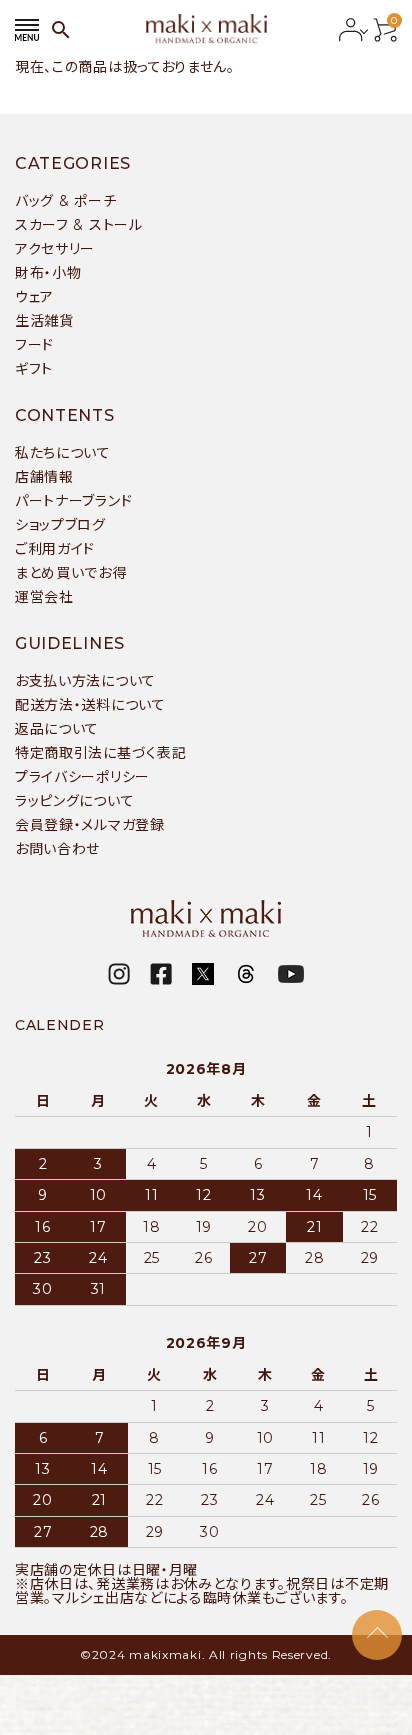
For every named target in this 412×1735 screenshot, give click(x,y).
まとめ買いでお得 (71, 573)
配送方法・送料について (90, 705)
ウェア (34, 297)
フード (34, 345)
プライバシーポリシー (82, 777)
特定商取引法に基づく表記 (100, 753)
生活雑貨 (44, 321)
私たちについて (63, 453)
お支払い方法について (85, 681)
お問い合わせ (57, 849)
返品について (57, 729)
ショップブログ (60, 525)
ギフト (34, 369)
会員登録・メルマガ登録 (90, 825)
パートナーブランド (73, 501)
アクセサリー (55, 249)
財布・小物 (48, 273)
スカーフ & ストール (79, 225)
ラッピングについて (74, 801)
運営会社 (44, 597)
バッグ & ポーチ (65, 201)
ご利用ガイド (55, 549)
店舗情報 (44, 477)
